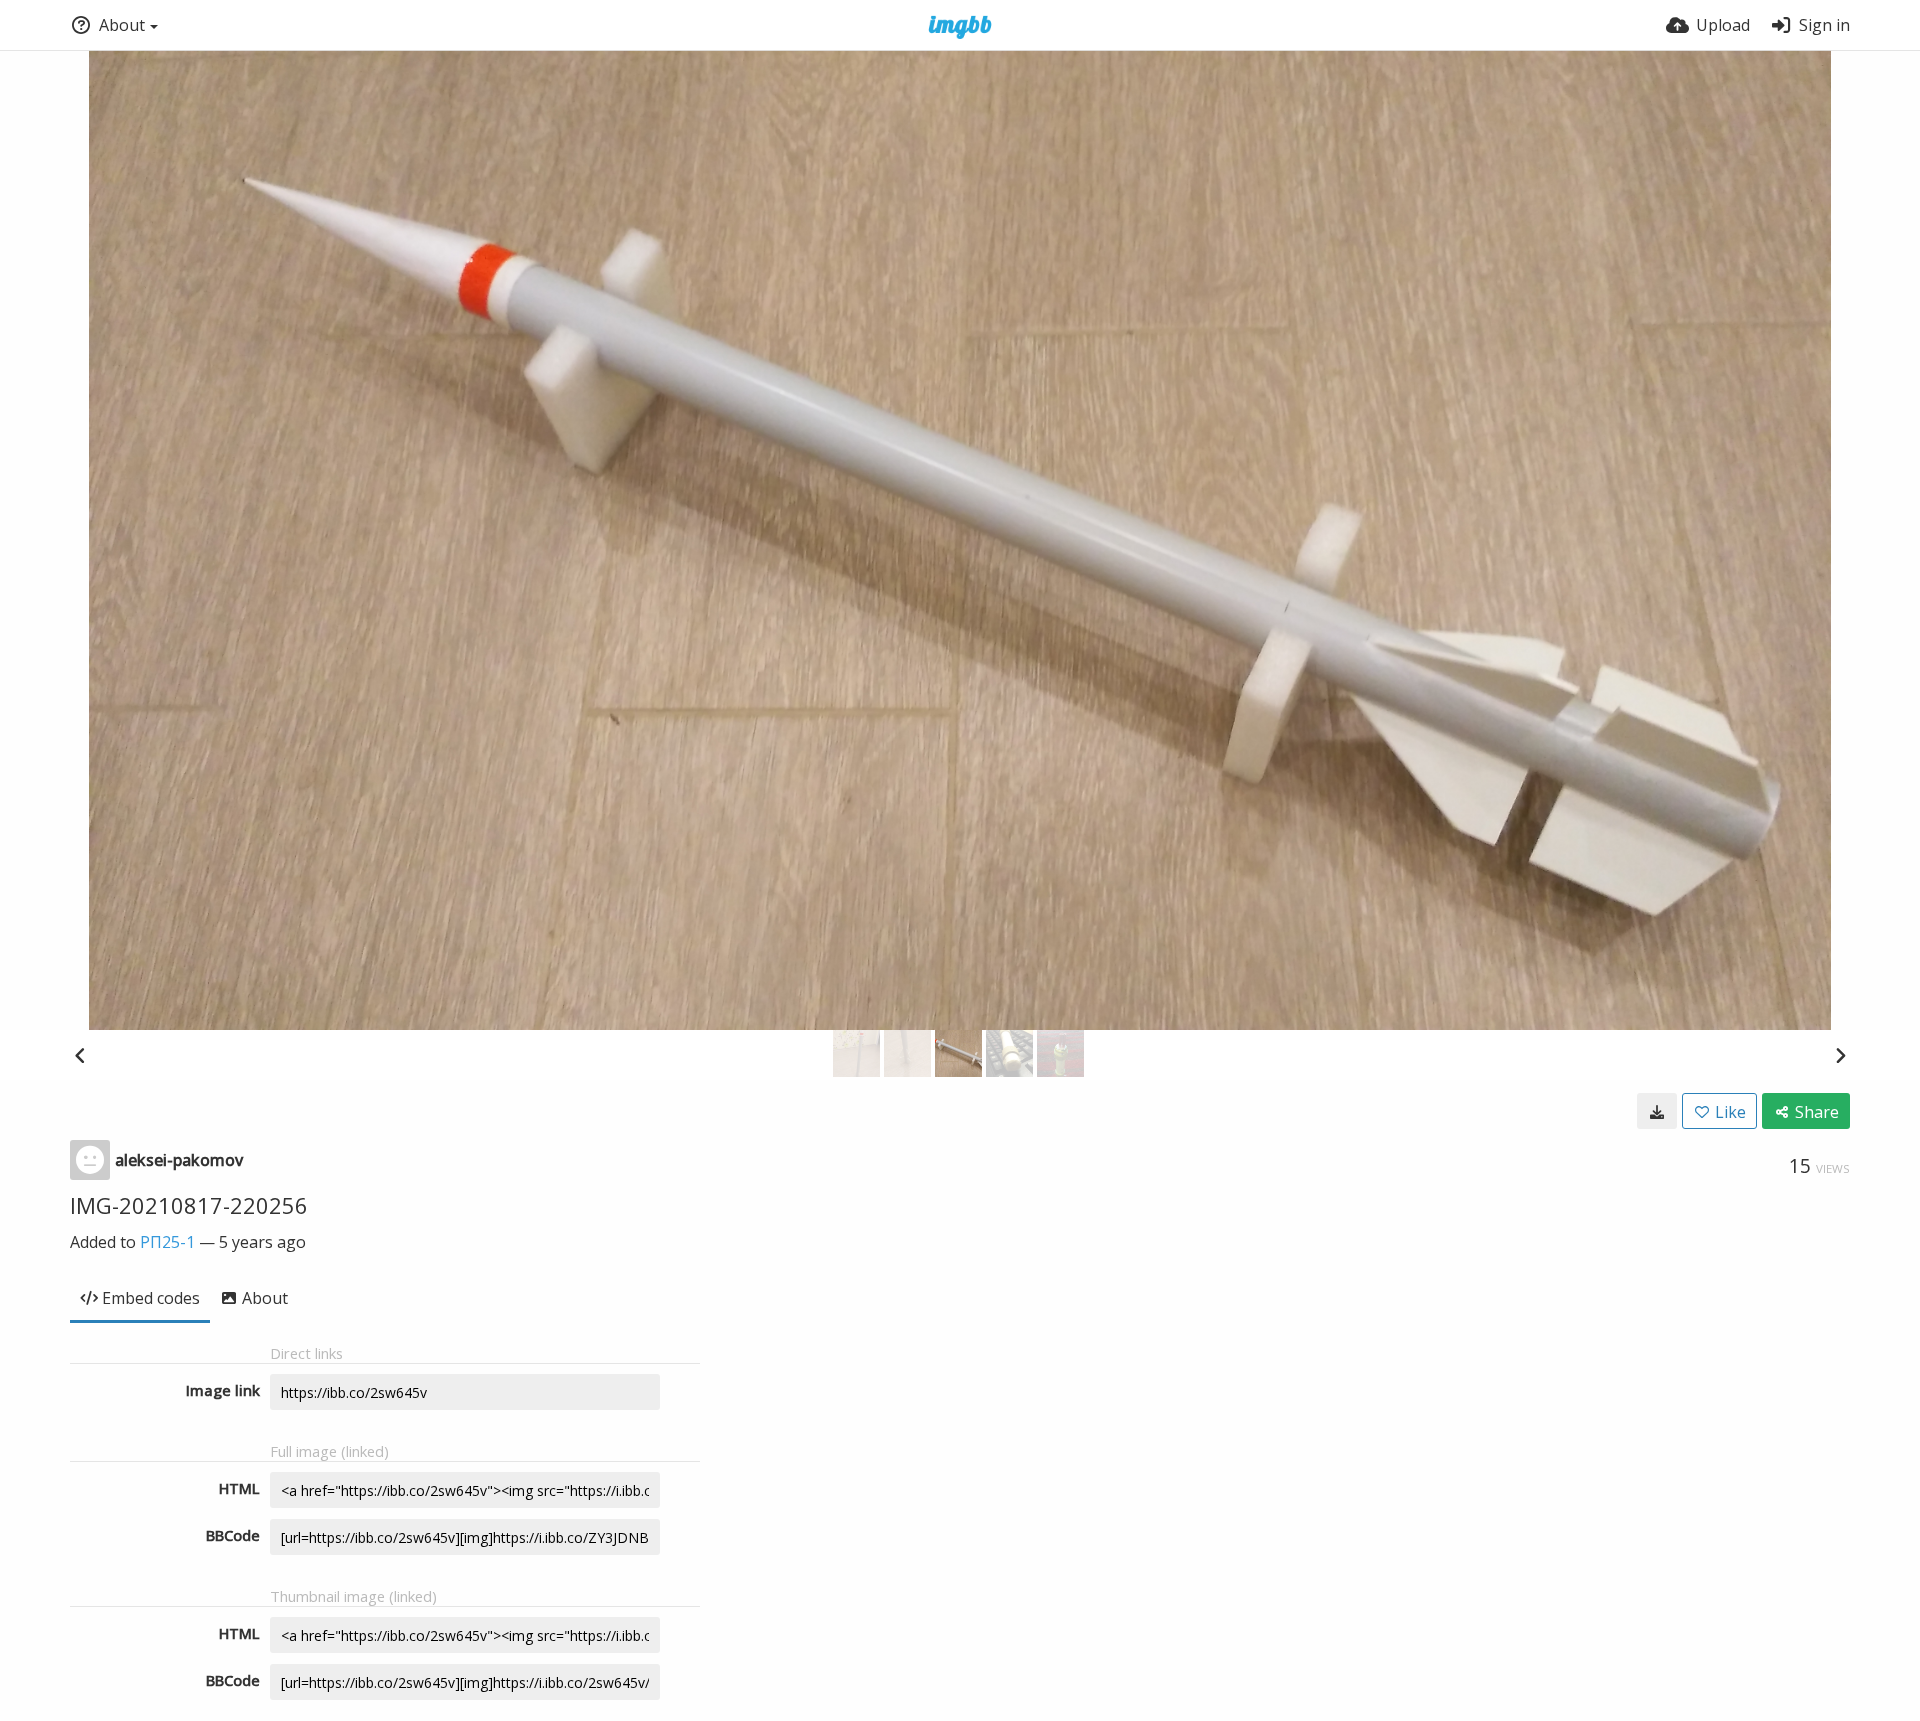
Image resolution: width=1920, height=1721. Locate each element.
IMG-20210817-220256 (189, 1205)
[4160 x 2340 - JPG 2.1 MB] (1657, 1111)
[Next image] (1840, 1055)
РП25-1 (167, 1242)
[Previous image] (80, 1055)
